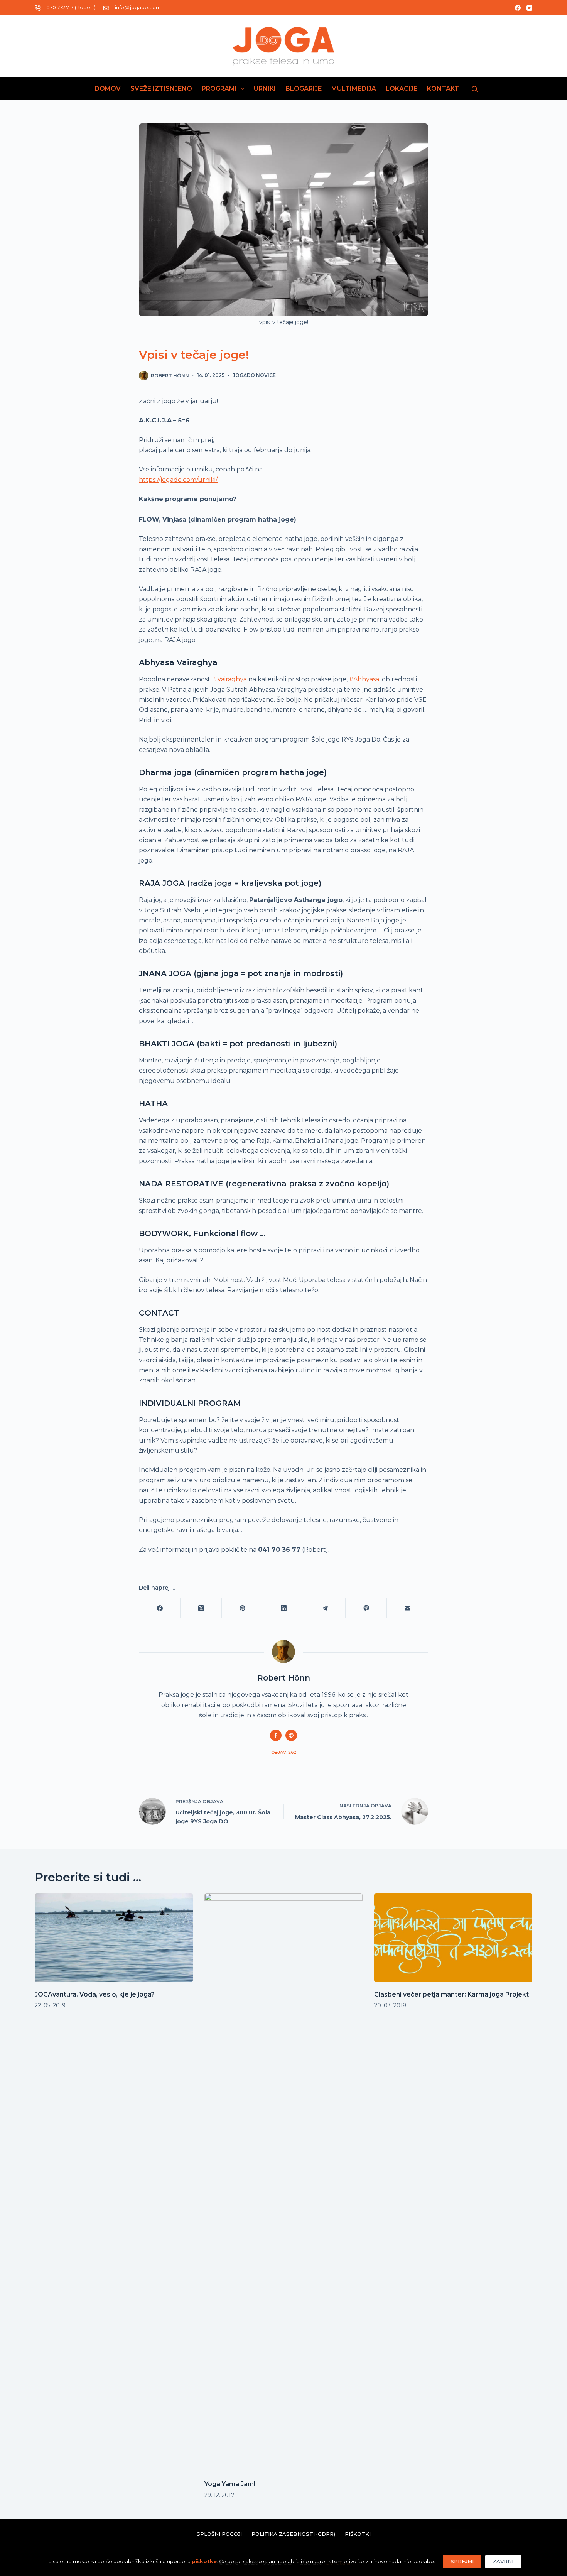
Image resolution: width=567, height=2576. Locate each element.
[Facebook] (518, 8)
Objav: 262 (284, 1752)
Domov (108, 89)
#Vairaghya (230, 679)
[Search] (475, 89)
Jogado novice (254, 375)
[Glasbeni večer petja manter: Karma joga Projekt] (453, 1938)
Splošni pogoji (219, 2534)
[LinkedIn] (284, 1608)
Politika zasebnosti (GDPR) (293, 2534)
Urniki (265, 89)
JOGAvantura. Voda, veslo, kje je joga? (95, 1994)
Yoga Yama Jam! (230, 2484)
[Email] (408, 1608)
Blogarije (304, 89)
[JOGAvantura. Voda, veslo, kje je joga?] (114, 1938)
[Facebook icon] (276, 1735)
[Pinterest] (242, 1608)
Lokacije (402, 89)
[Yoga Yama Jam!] (283, 2182)
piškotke (204, 2561)
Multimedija (354, 89)
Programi (219, 89)
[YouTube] (529, 8)
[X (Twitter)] (201, 1608)
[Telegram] (325, 1608)
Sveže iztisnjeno (161, 89)
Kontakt (443, 89)
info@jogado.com (138, 7)
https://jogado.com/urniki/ (178, 480)
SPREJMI (462, 2561)
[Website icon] (291, 1735)
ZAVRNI (503, 2561)
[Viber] (366, 1608)
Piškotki (358, 2534)
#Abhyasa (364, 679)
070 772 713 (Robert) (71, 7)
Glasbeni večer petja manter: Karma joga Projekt (451, 1994)
